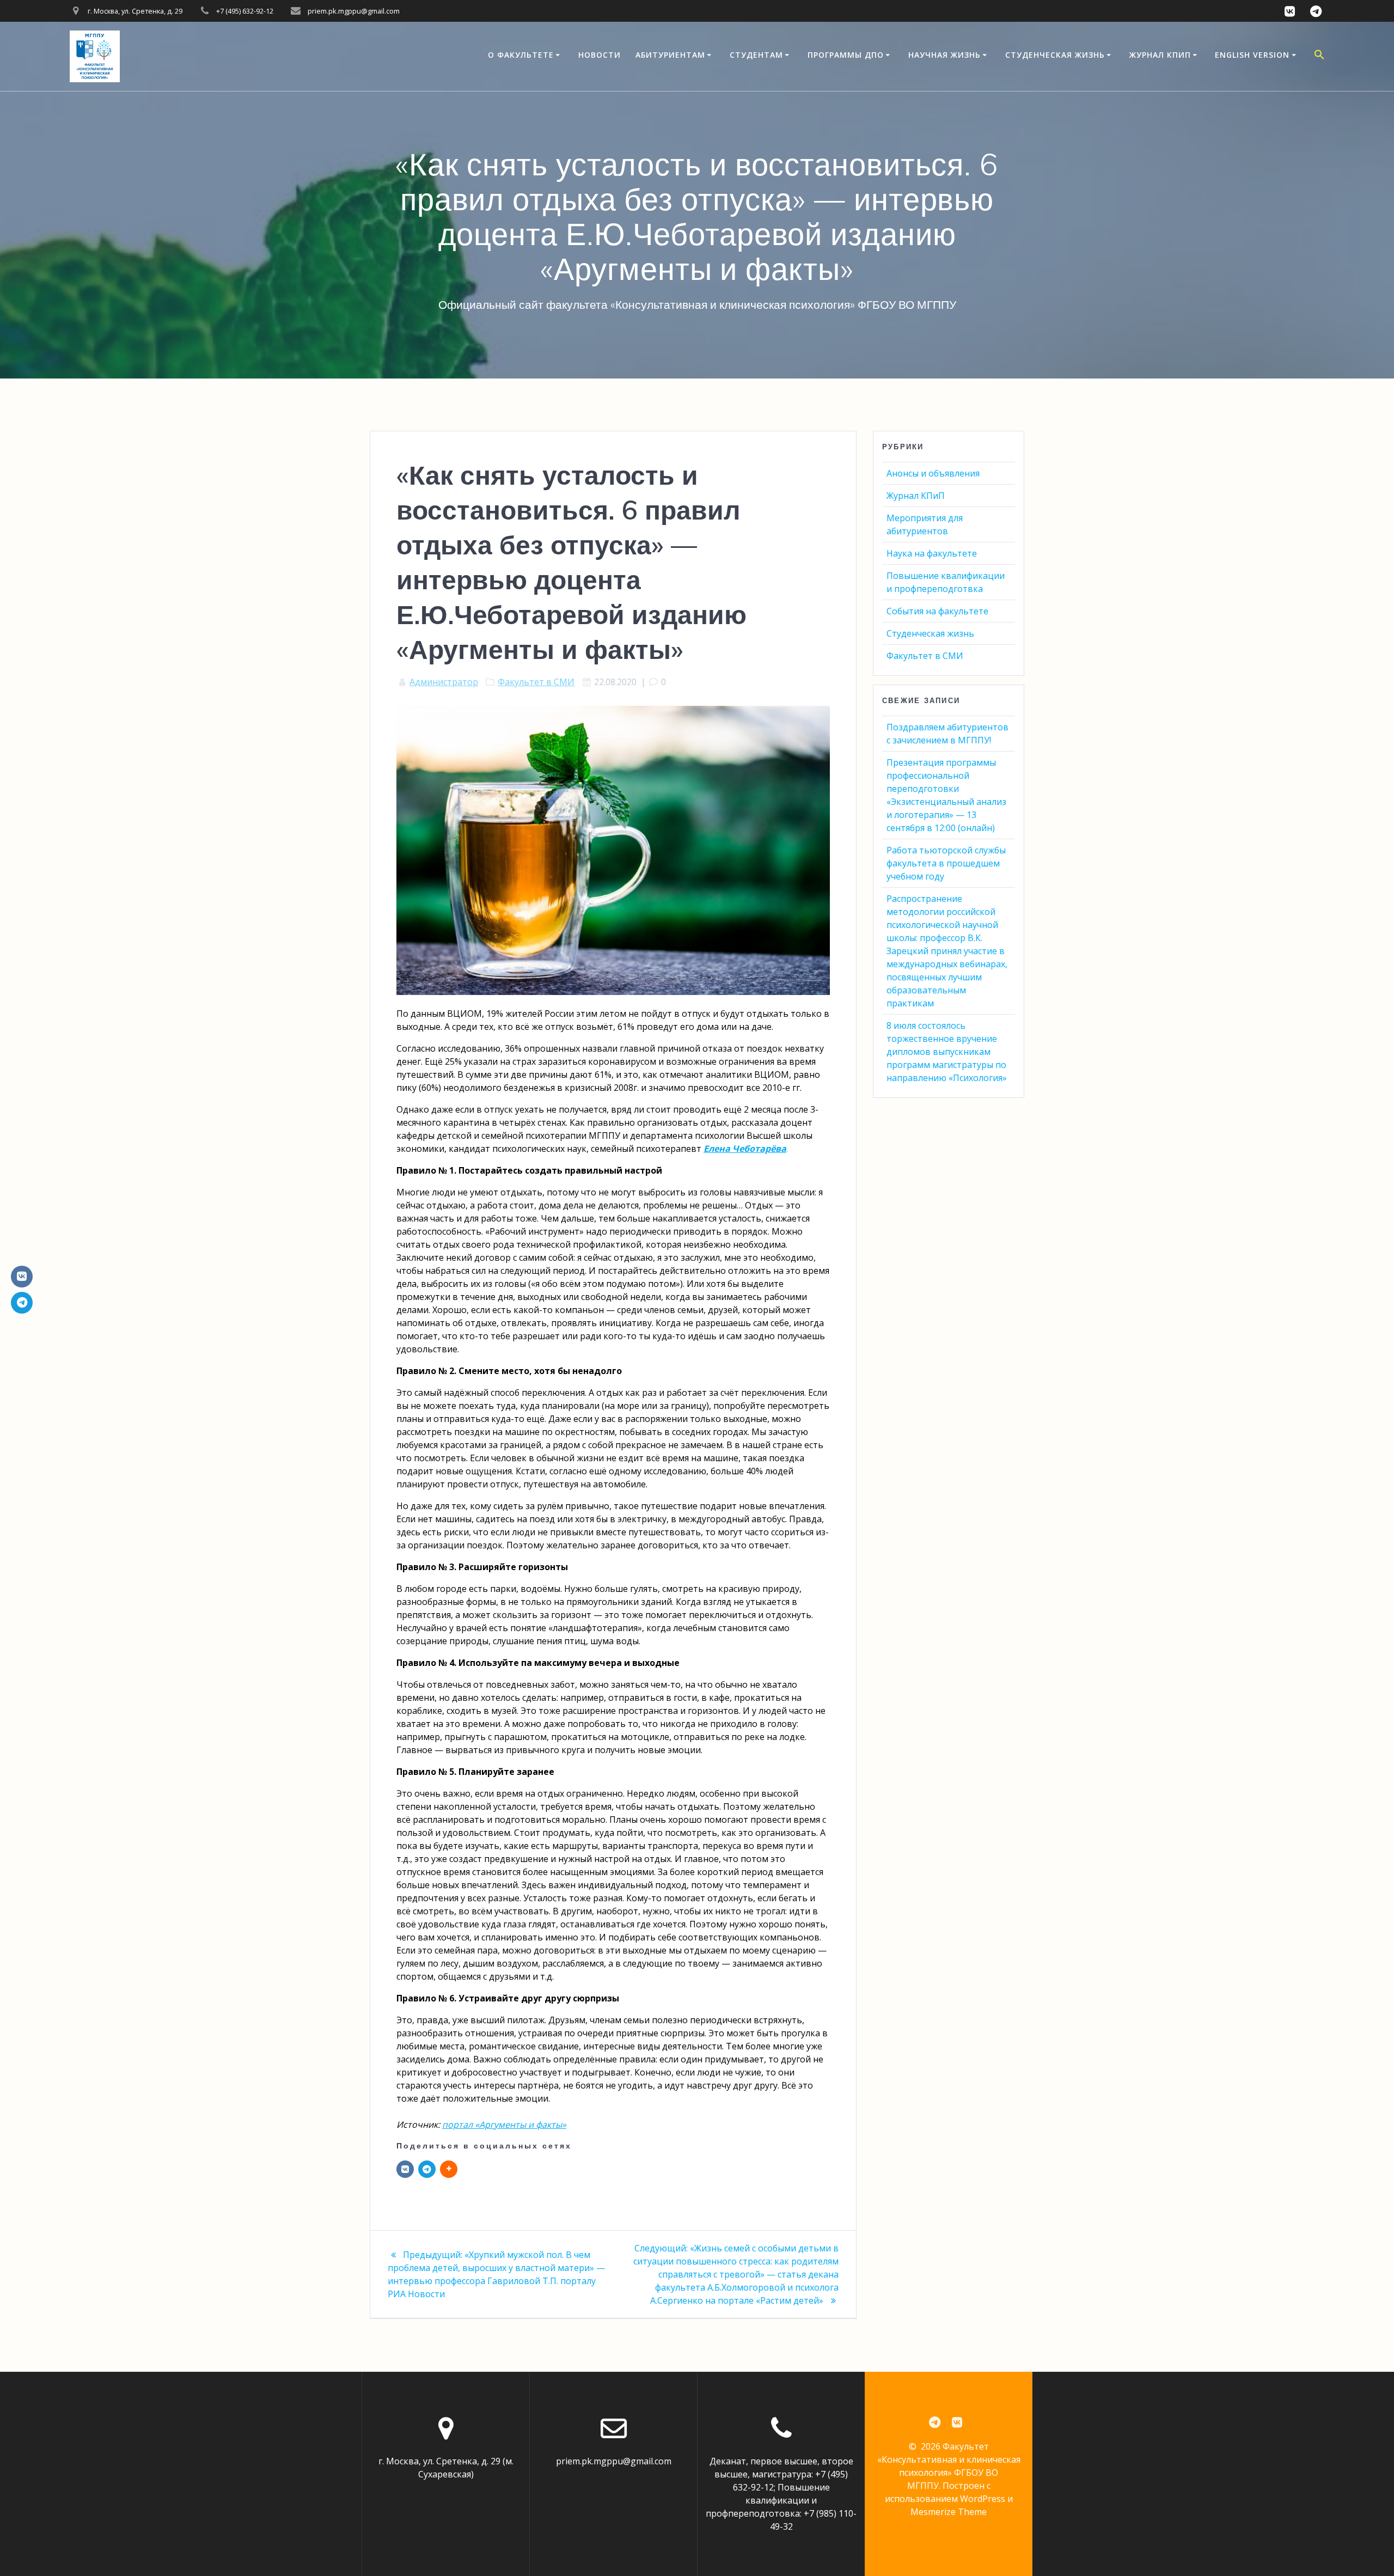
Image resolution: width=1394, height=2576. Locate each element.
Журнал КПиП (1160, 55)
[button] (1319, 56)
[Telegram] (427, 2169)
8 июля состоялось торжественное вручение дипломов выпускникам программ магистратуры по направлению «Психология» (947, 1052)
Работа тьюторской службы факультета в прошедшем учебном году (946, 863)
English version (1252, 55)
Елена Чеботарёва (745, 1149)
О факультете (521, 55)
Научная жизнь (944, 55)
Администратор (444, 682)
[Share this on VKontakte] (405, 2169)
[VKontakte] (22, 1277)
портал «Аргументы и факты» (504, 2125)
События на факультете (937, 611)
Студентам (756, 55)
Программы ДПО (846, 55)
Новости (600, 55)
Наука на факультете (932, 553)
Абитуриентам (670, 55)
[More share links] (449, 2169)
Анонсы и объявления (933, 473)
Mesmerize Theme (949, 2512)
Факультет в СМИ (536, 682)
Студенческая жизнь (1055, 55)
